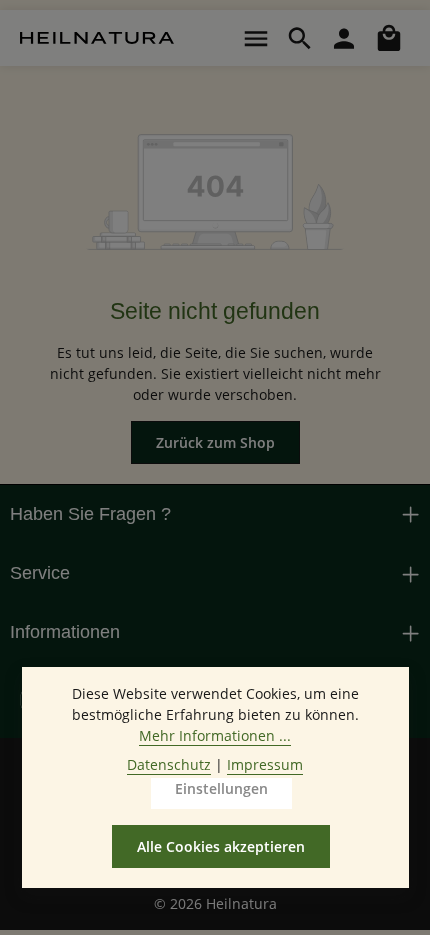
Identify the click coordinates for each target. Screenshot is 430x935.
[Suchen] (300, 38)
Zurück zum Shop (215, 442)
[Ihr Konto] (344, 38)
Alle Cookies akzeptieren (221, 846)
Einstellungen (221, 788)
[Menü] (256, 38)
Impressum (265, 764)
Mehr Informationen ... (215, 735)
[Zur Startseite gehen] (97, 38)
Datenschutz (169, 764)
